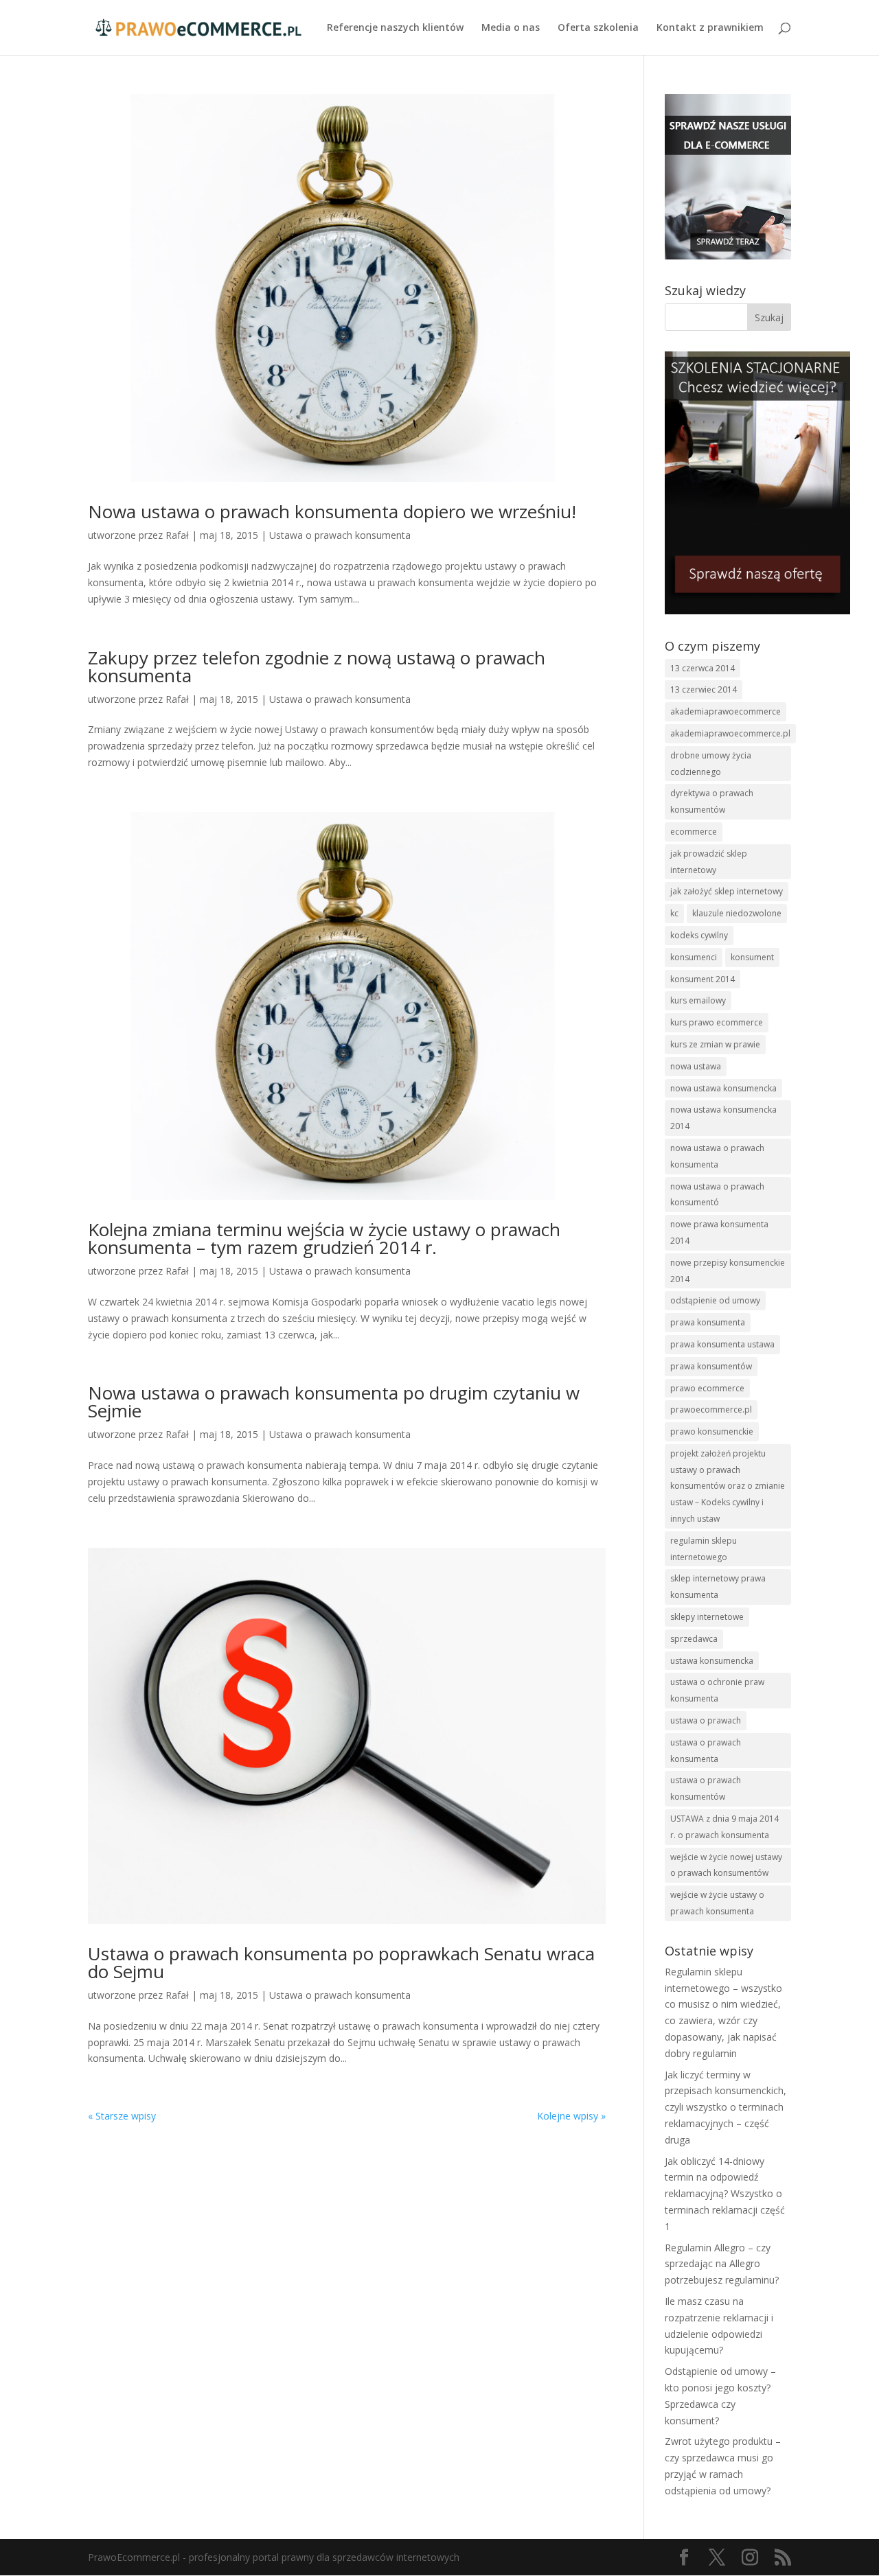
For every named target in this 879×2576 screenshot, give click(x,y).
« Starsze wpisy (122, 2116)
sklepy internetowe (707, 1617)
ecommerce (694, 832)
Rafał (177, 535)
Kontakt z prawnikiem (710, 28)
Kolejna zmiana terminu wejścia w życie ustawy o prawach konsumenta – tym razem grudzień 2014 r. (324, 1238)
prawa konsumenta (708, 1322)
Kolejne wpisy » (571, 2116)
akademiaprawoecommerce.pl (730, 733)
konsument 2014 (703, 979)
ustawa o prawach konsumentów (706, 1788)
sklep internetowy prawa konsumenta (718, 1587)
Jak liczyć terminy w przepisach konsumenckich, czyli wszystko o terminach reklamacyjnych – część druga (726, 2107)
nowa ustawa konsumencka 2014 (723, 1118)
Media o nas (511, 28)
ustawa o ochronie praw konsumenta (717, 1690)
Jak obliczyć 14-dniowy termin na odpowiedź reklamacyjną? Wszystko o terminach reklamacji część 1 (725, 2194)
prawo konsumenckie (712, 1431)
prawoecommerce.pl (711, 1409)
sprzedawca (694, 1639)
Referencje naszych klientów (395, 28)
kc (674, 913)
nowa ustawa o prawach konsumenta (717, 1156)
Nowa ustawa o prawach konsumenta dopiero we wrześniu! (332, 511)
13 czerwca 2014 (703, 668)
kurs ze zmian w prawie (715, 1044)
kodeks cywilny (699, 935)
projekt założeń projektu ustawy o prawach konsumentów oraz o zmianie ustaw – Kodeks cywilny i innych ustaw (728, 1486)
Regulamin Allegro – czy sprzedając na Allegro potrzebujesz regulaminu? (722, 2264)
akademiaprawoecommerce (726, 711)
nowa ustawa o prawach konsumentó (717, 1195)
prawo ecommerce (707, 1388)
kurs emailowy (698, 1000)
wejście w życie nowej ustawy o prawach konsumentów (726, 1865)
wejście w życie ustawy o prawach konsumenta (717, 1903)
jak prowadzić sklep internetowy (709, 862)
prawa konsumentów (711, 1366)
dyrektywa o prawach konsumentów (712, 801)
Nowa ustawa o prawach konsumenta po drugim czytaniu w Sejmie (334, 1402)
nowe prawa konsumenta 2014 (719, 1232)
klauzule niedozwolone (737, 913)
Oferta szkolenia (598, 28)
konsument (752, 957)
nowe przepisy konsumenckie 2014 (728, 1271)
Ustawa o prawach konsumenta (340, 535)
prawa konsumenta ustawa (722, 1344)
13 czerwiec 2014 (704, 689)
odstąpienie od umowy (715, 1300)
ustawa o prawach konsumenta (706, 1751)
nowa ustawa (696, 1066)
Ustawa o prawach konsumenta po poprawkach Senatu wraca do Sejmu (341, 1962)
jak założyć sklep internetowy (727, 891)
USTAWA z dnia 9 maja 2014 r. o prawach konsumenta (724, 1827)
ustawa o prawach (706, 1720)
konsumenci (694, 957)
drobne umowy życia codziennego (711, 764)
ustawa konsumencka (712, 1661)
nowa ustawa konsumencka (723, 1088)
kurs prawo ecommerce (717, 1022)
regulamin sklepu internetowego (704, 1549)
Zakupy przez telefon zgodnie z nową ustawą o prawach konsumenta (317, 666)
